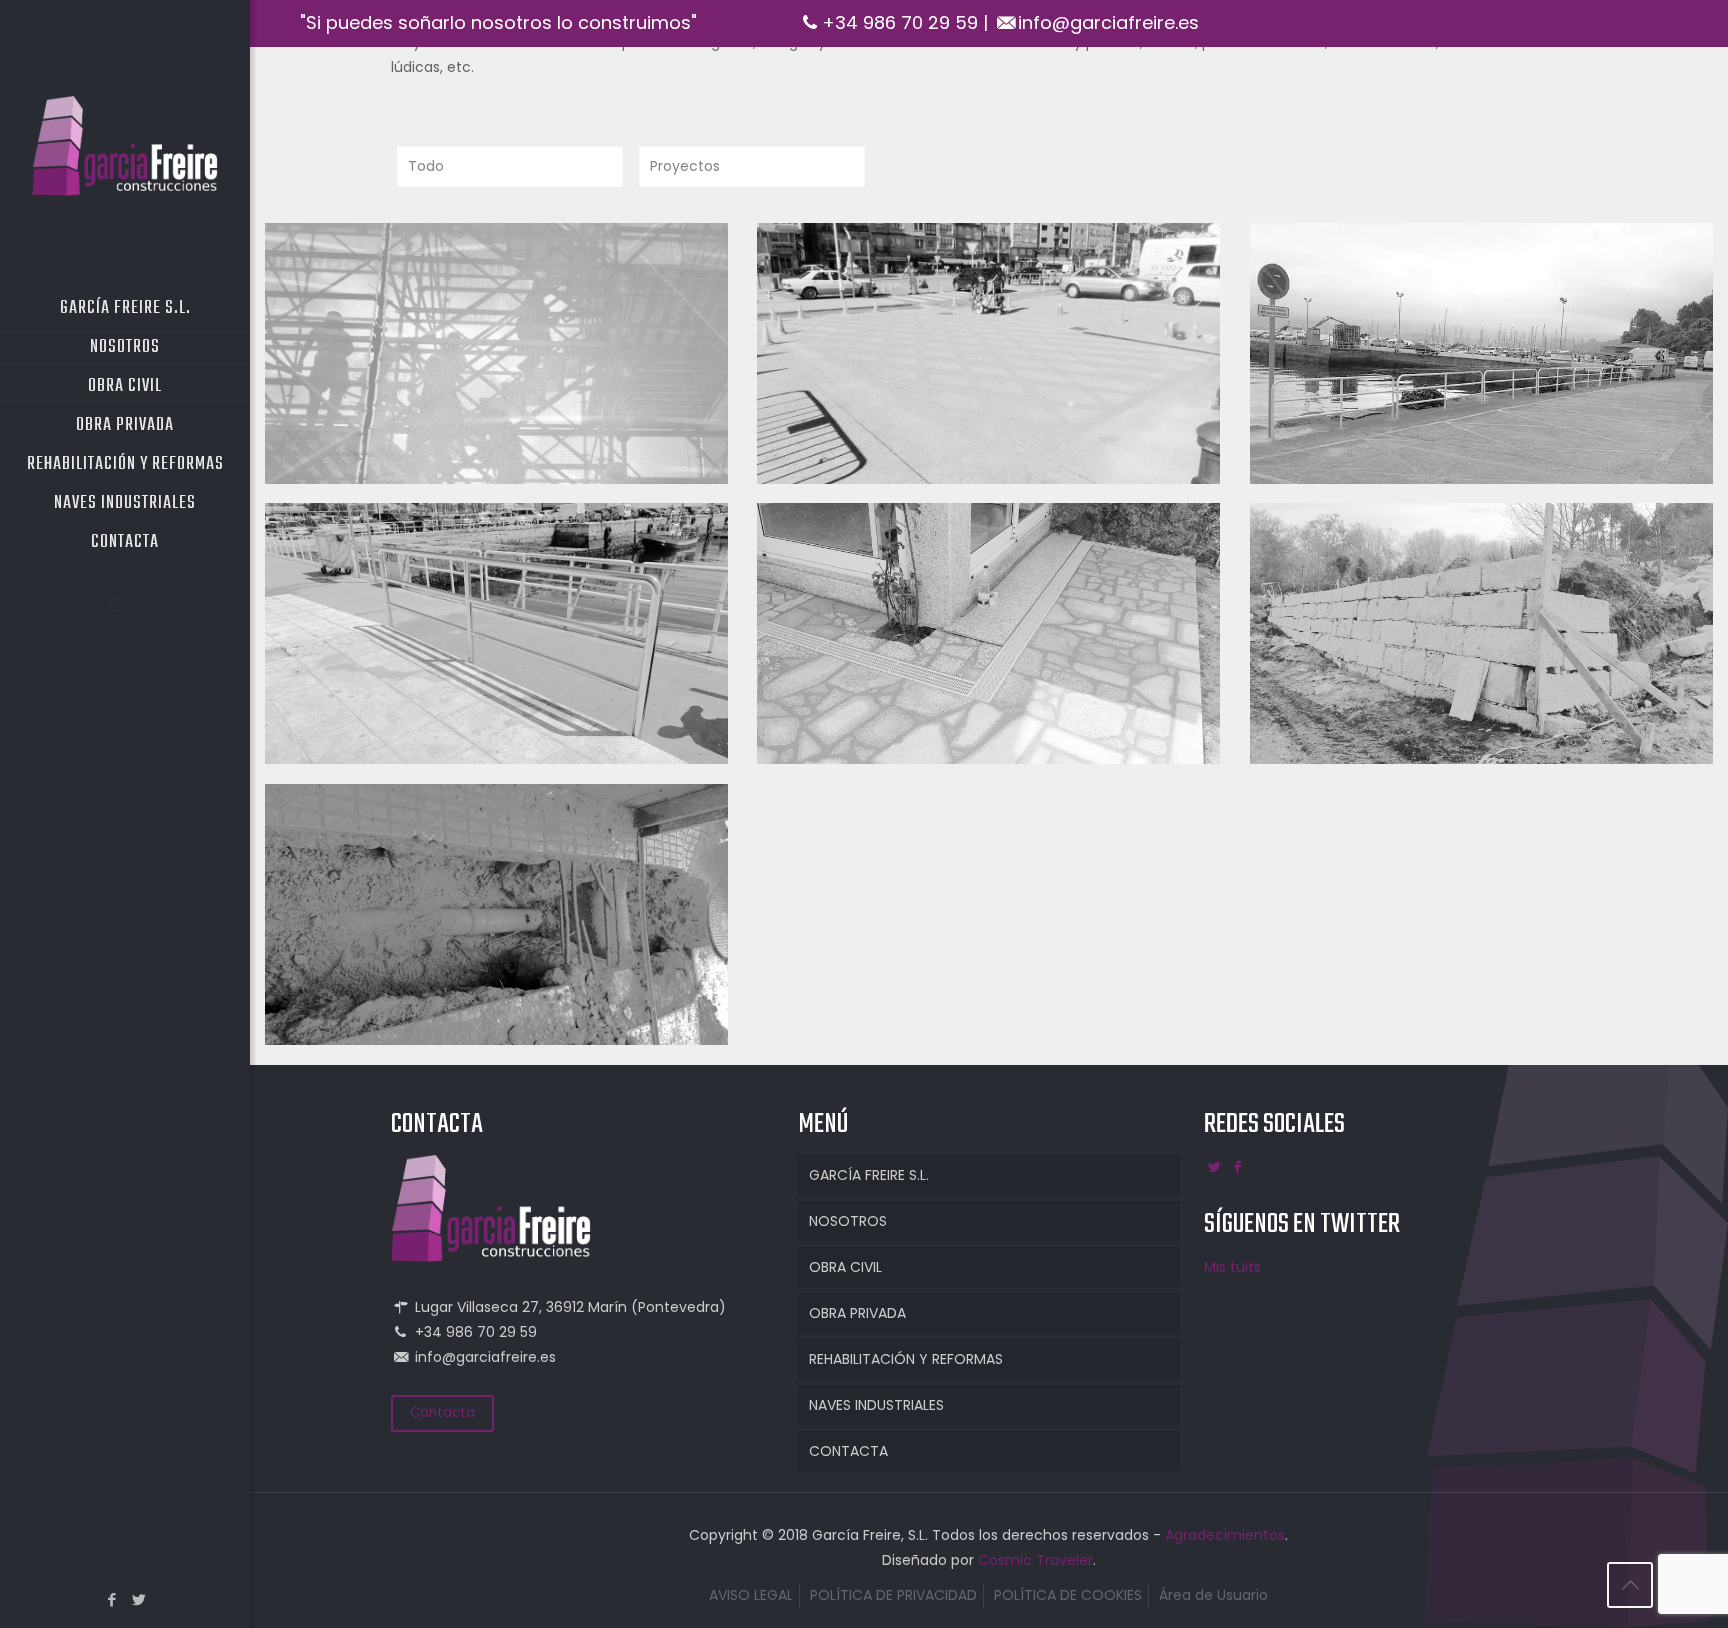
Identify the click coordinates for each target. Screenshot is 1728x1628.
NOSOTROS (848, 1221)
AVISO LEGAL (751, 1595)
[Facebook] (111, 1599)
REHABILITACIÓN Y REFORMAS (906, 1359)
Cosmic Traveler (1035, 1560)
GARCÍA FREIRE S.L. (869, 1175)
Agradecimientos (1225, 1535)
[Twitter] (138, 1599)
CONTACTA (848, 1451)
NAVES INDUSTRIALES (876, 1405)
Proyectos (685, 166)
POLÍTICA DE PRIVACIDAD (893, 1595)
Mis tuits (1232, 1267)
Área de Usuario (1213, 1595)
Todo (426, 166)
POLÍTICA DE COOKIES (1068, 1595)
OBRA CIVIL (845, 1267)
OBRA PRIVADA (857, 1313)
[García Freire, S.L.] (125, 145)
